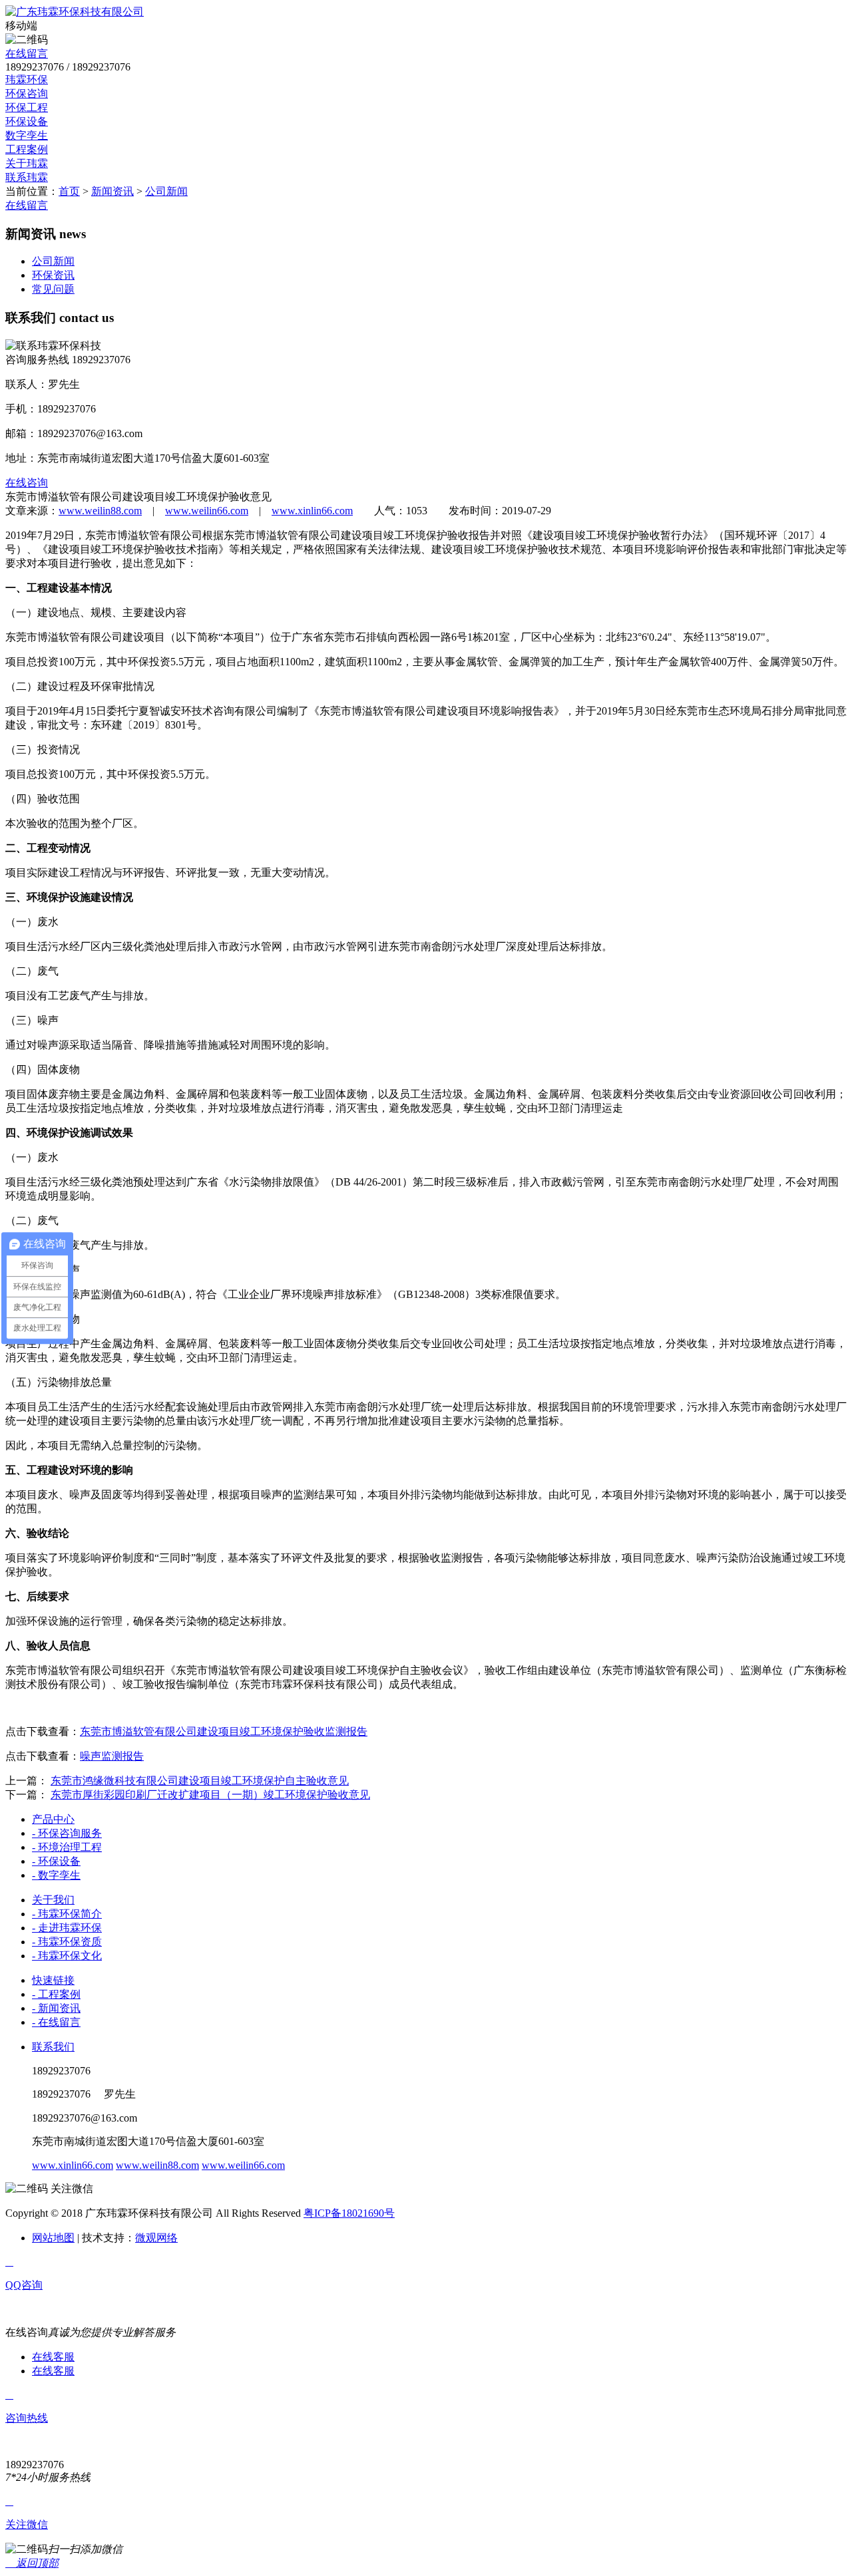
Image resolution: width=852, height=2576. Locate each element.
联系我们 (53, 2047)
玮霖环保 (27, 80)
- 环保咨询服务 (67, 1833)
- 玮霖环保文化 (67, 1956)
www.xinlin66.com (312, 511)
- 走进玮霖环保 (67, 1928)
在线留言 (27, 54)
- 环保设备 (56, 1861)
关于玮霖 (27, 163)
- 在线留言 (56, 2022)
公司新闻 (166, 191)
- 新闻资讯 (56, 2008)
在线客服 (53, 2357)
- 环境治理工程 (67, 1847)
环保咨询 (27, 93)
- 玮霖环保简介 (67, 1914)
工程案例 (27, 149)
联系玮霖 (27, 177)
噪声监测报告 (112, 1756)
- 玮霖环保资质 (67, 1942)
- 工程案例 (56, 1994)
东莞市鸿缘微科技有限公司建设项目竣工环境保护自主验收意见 (200, 1781)
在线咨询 (27, 483)
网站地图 (53, 2238)
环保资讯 (53, 275)
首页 (69, 191)
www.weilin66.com (207, 511)
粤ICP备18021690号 (349, 2213)
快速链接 (53, 1980)
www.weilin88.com (100, 511)
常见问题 (53, 289)
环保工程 (27, 107)
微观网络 (156, 2238)
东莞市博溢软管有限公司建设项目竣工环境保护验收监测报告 (224, 1731)
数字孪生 (27, 135)
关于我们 (53, 1900)
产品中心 (53, 1819)
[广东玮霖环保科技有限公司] (75, 12)
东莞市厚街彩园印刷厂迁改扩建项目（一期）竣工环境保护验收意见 (210, 1795)
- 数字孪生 (56, 1875)
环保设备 (27, 121)
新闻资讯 (112, 191)
